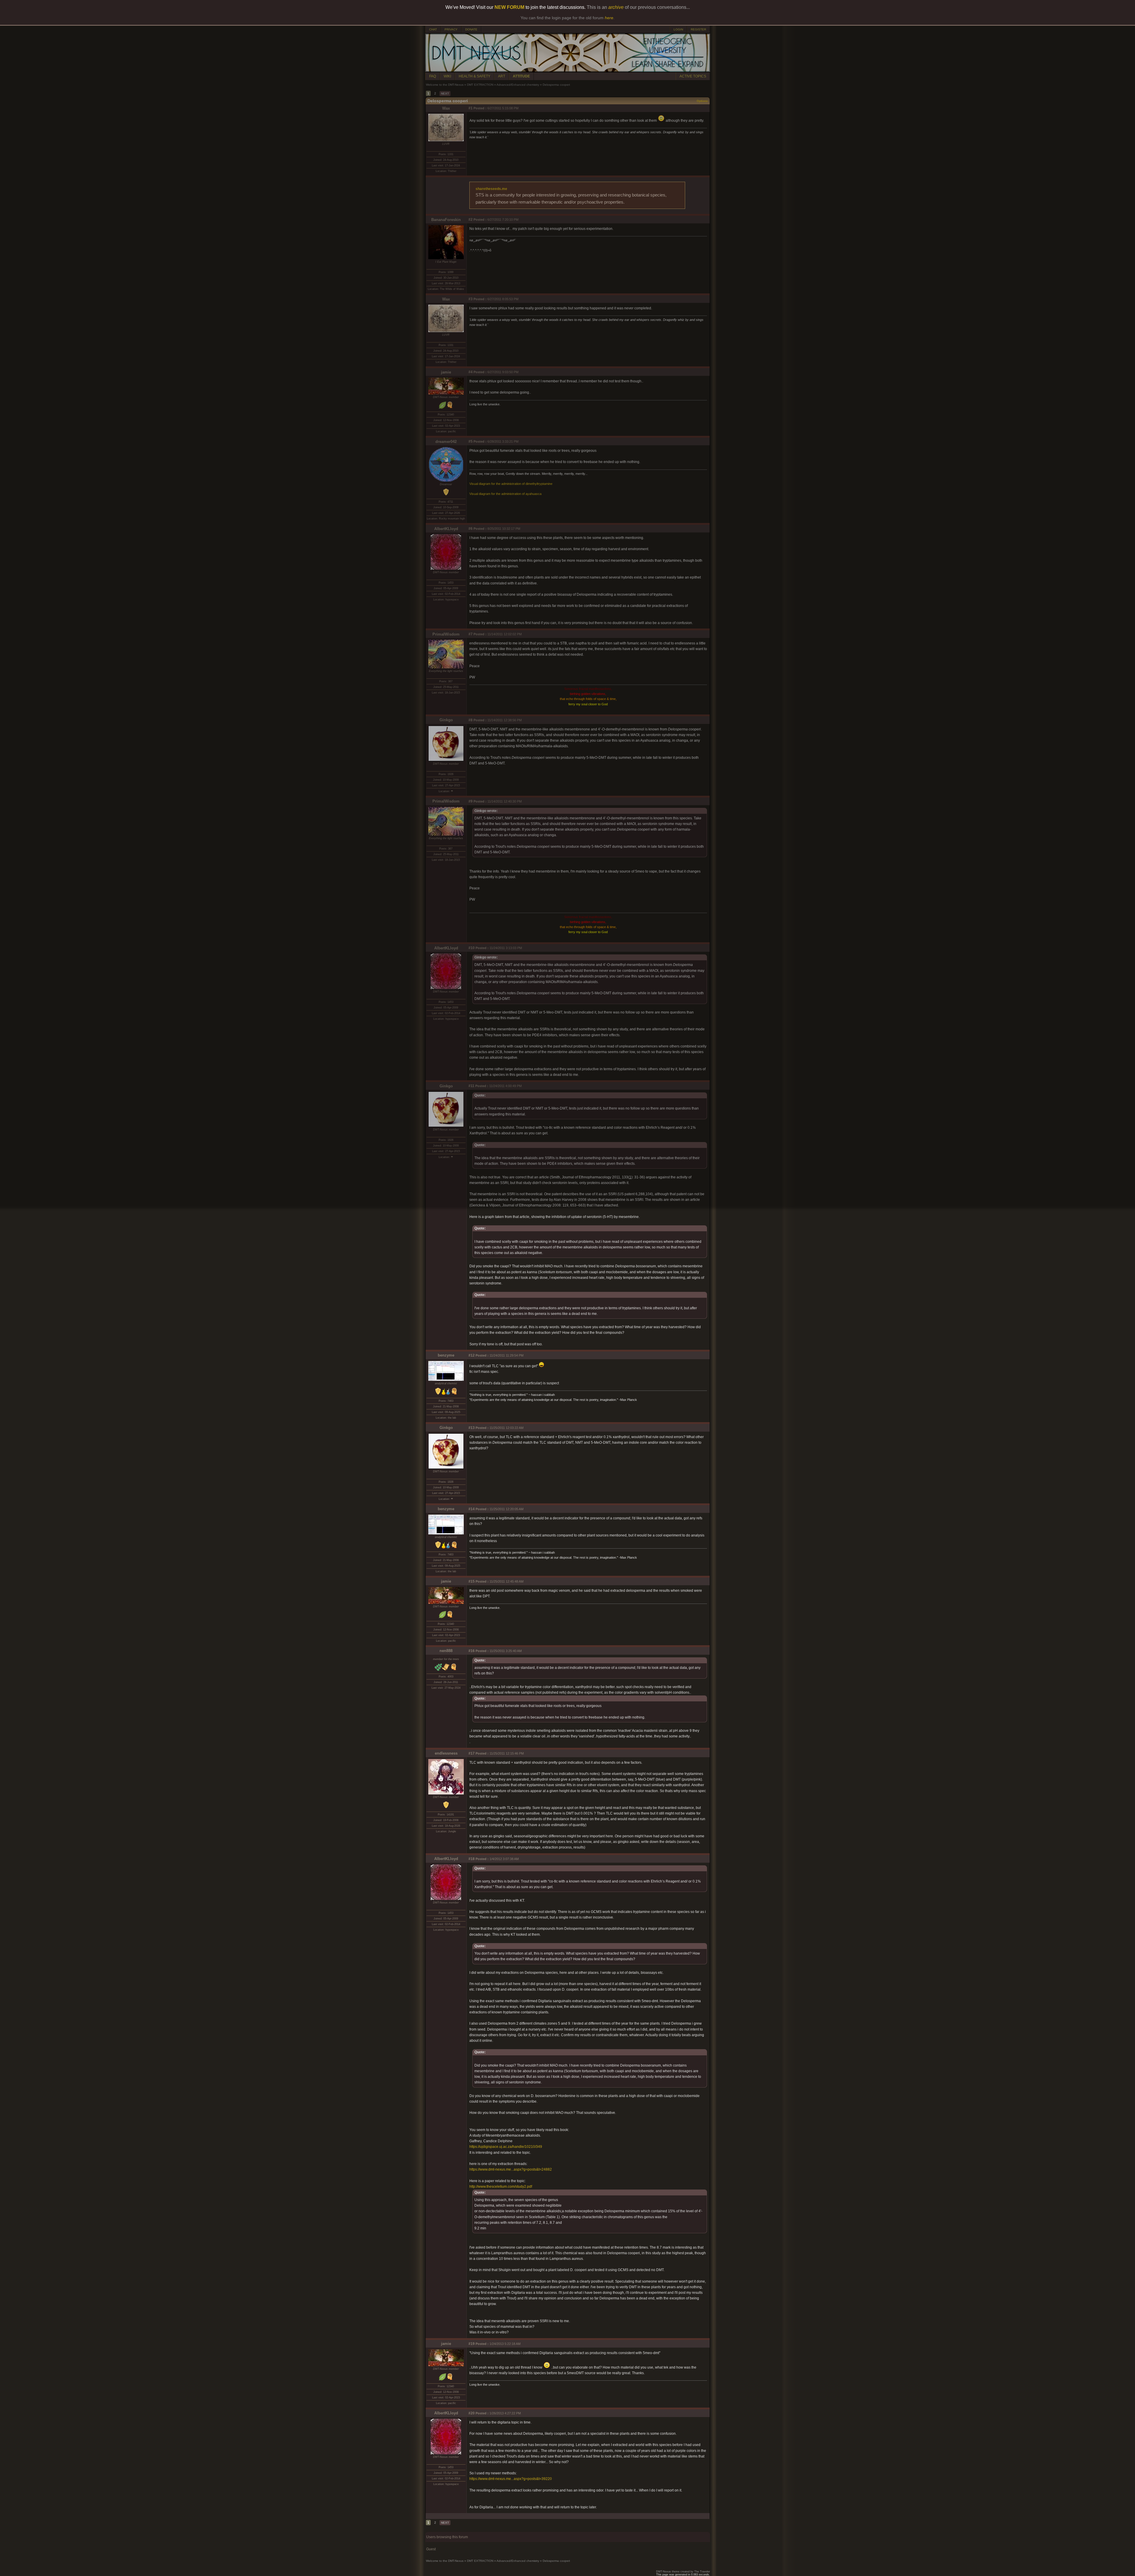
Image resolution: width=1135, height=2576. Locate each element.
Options (702, 101)
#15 (472, 1581)
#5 (471, 441)
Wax (446, 108)
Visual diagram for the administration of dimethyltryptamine (511, 484)
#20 (472, 2413)
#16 (472, 1651)
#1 (471, 108)
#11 (471, 1086)
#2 (471, 220)
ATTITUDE (521, 76)
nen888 (446, 1651)
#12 (472, 1355)
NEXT (445, 94)
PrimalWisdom (446, 634)
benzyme (446, 1355)
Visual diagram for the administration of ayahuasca (505, 494)
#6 (471, 529)
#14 (472, 1509)
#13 (472, 1428)
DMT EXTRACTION (480, 85)
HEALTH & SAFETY (475, 76)
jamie (446, 372)
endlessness (446, 1753)
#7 (471, 634)
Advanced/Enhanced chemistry (518, 85)
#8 (471, 720)
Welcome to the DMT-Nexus (445, 85)
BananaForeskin (446, 220)
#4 (471, 372)
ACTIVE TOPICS (693, 76)
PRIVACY (451, 29)
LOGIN (678, 29)
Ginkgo (446, 720)
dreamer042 (446, 442)
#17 (472, 1753)
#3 (471, 299)
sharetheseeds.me (491, 189)
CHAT (433, 29)
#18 (472, 1859)
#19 (472, 2344)
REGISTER (698, 29)
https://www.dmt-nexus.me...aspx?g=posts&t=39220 (511, 2479)
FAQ (433, 76)
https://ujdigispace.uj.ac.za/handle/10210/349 (506, 2147)
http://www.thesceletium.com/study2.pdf (501, 2187)
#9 (471, 801)
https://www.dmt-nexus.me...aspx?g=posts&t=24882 (511, 2169)
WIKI (447, 76)
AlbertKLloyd (446, 529)
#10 (472, 948)
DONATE (471, 29)
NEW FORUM (509, 7)
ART (502, 76)
